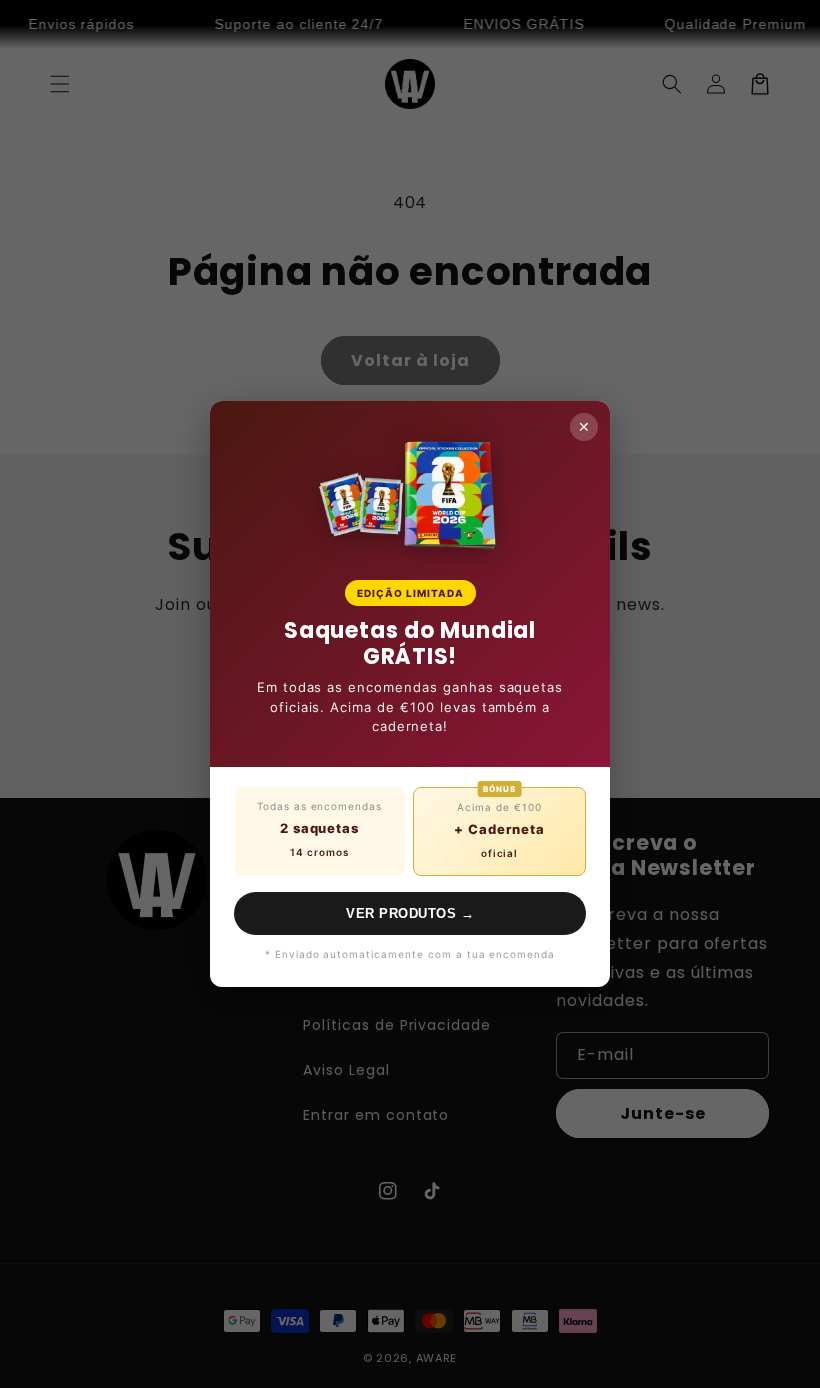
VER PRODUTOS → (410, 913)
